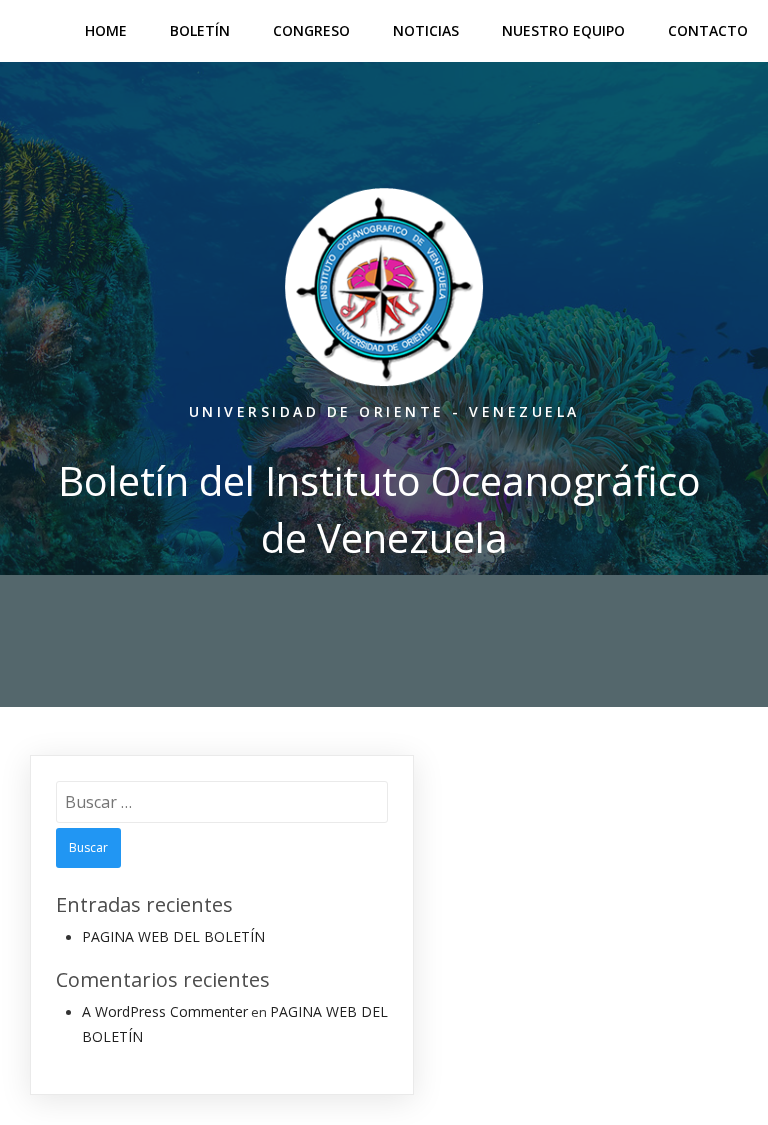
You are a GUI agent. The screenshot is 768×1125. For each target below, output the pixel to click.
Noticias (426, 30)
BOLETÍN (200, 30)
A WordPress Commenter (165, 1011)
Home (106, 30)
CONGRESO (311, 30)
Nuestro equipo (563, 30)
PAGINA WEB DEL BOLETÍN (173, 936)
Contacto (708, 30)
